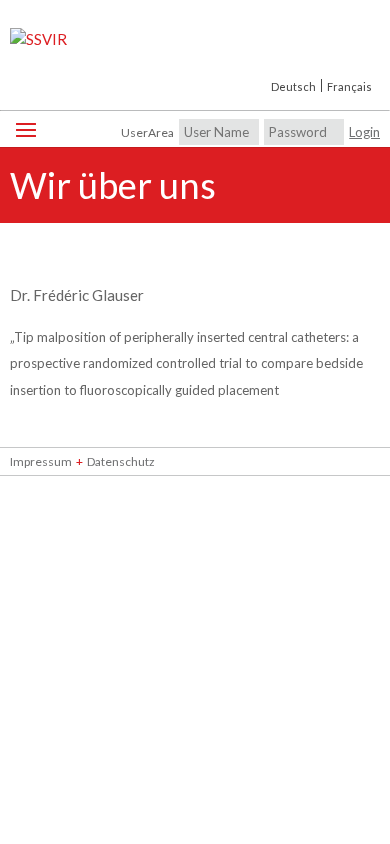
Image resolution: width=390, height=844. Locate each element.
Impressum (41, 461)
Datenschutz (121, 461)
